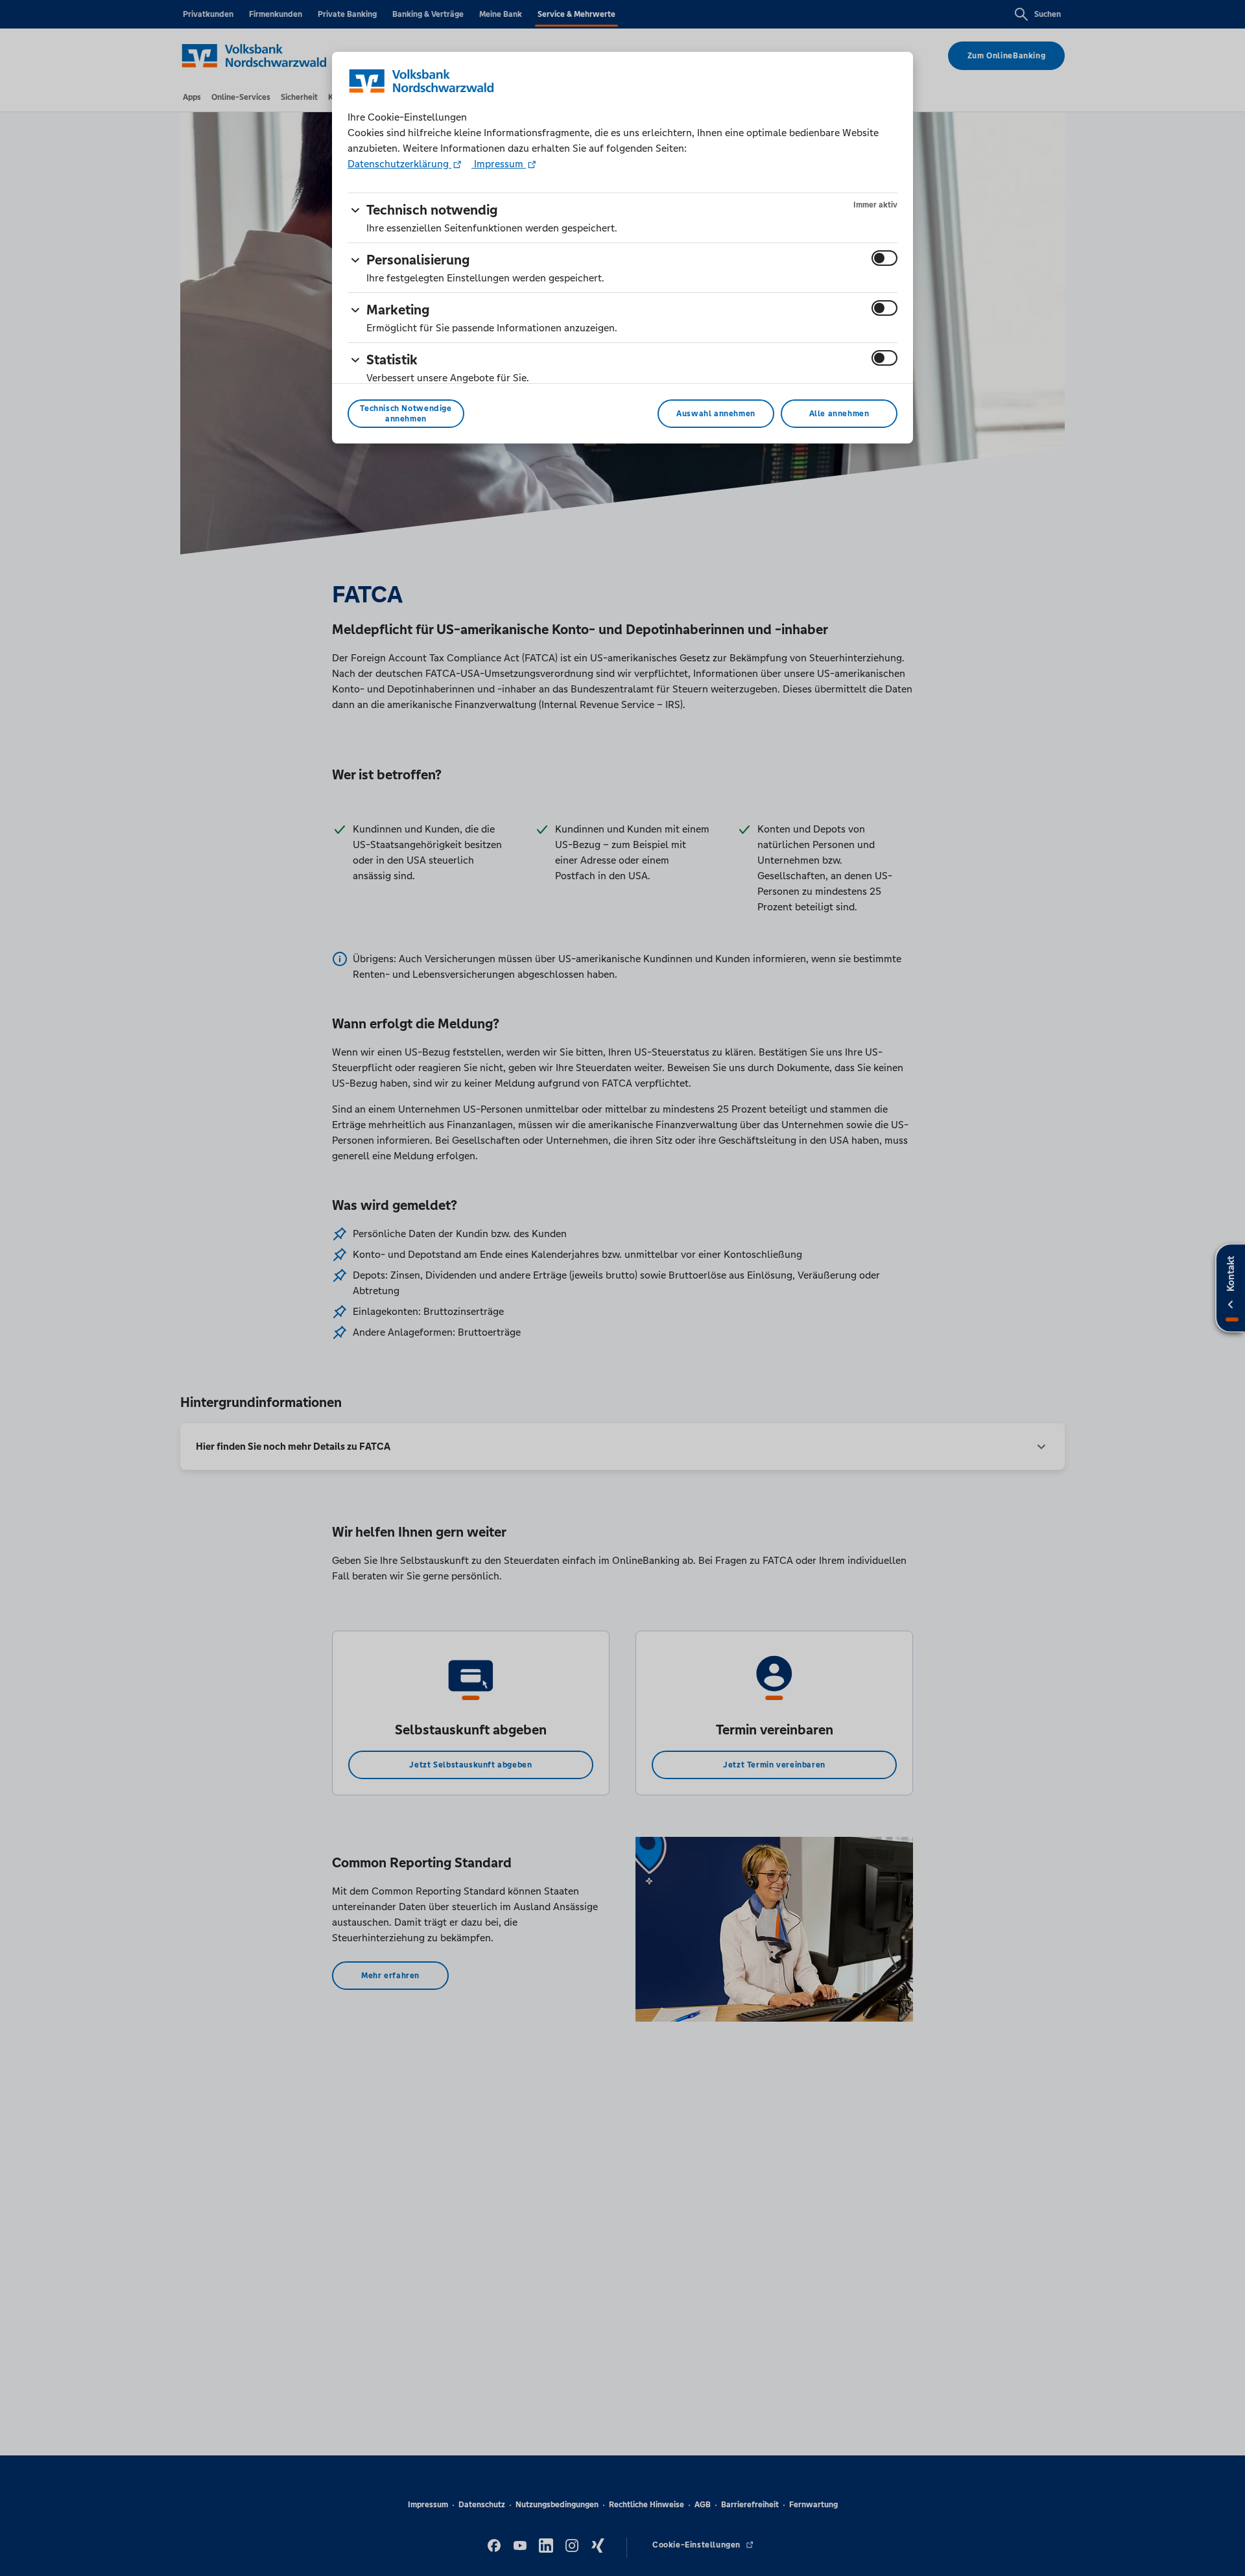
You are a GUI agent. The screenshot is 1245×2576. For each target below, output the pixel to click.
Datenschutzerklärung (399, 164)
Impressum (499, 164)
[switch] (884, 258)
